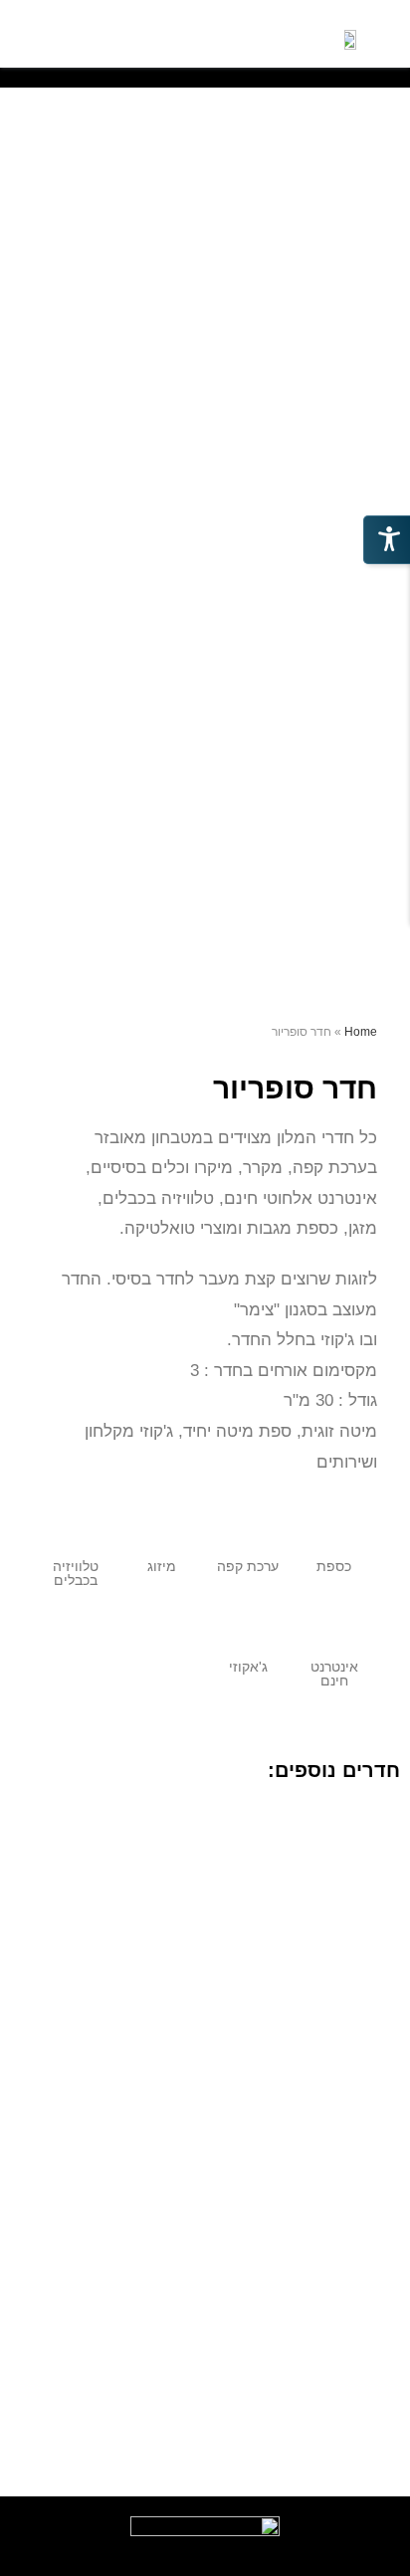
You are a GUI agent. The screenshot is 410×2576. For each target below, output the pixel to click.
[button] (193, 34)
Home (361, 1032)
